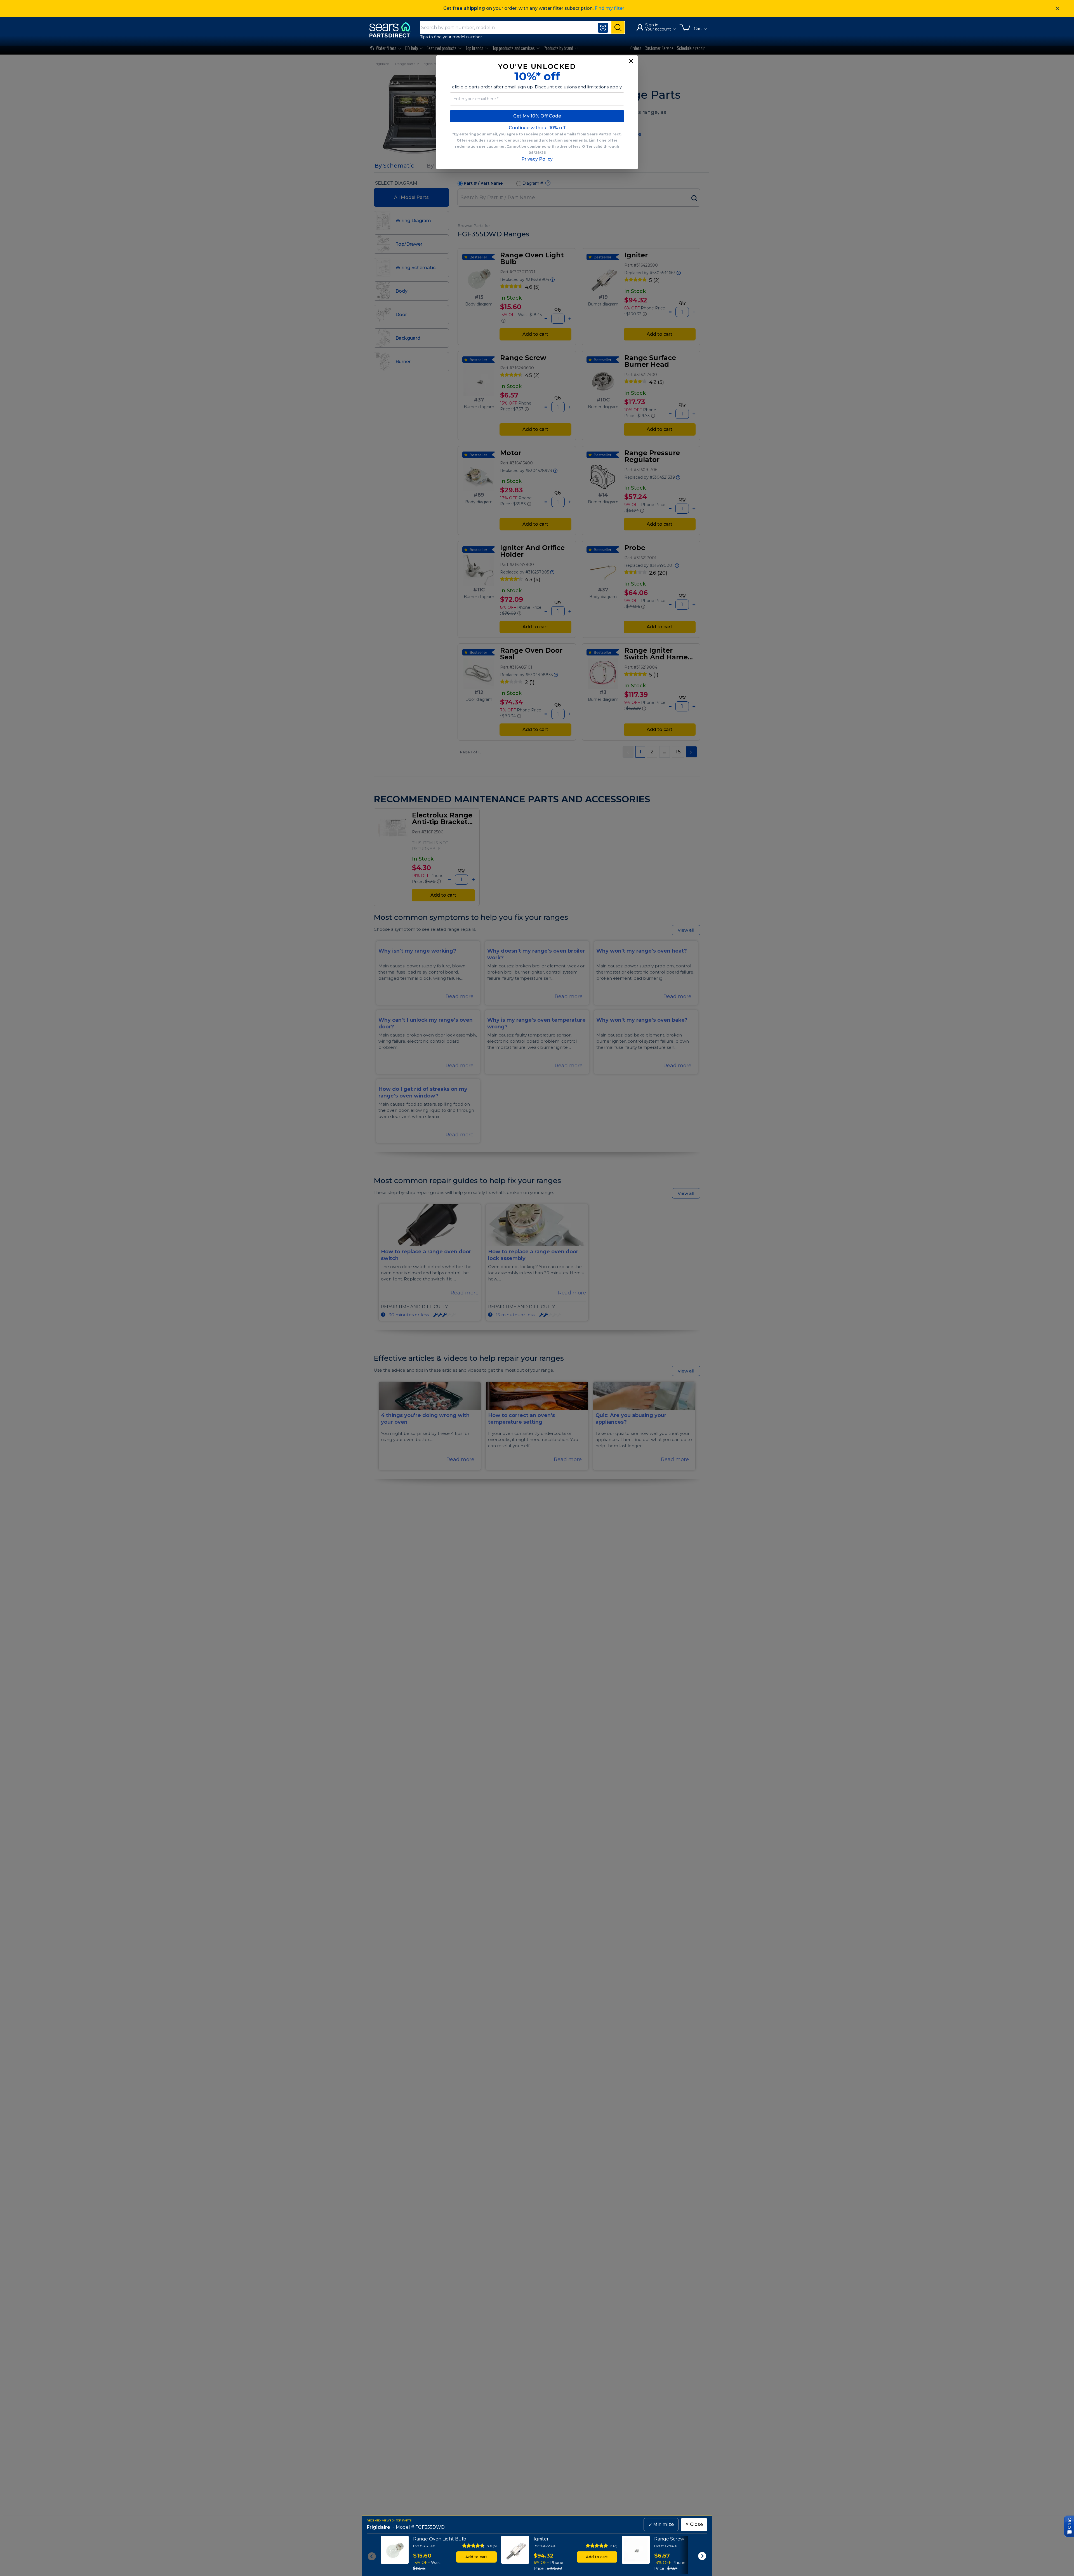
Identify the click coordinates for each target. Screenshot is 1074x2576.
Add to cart (476, 2557)
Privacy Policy (537, 159)
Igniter (541, 2539)
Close (694, 2524)
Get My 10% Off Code (537, 116)
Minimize (661, 2524)
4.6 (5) (492, 2546)
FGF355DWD (430, 2527)
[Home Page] (392, 30)
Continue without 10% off (537, 128)
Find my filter (609, 8)
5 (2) (614, 2546)
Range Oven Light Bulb (440, 2539)
